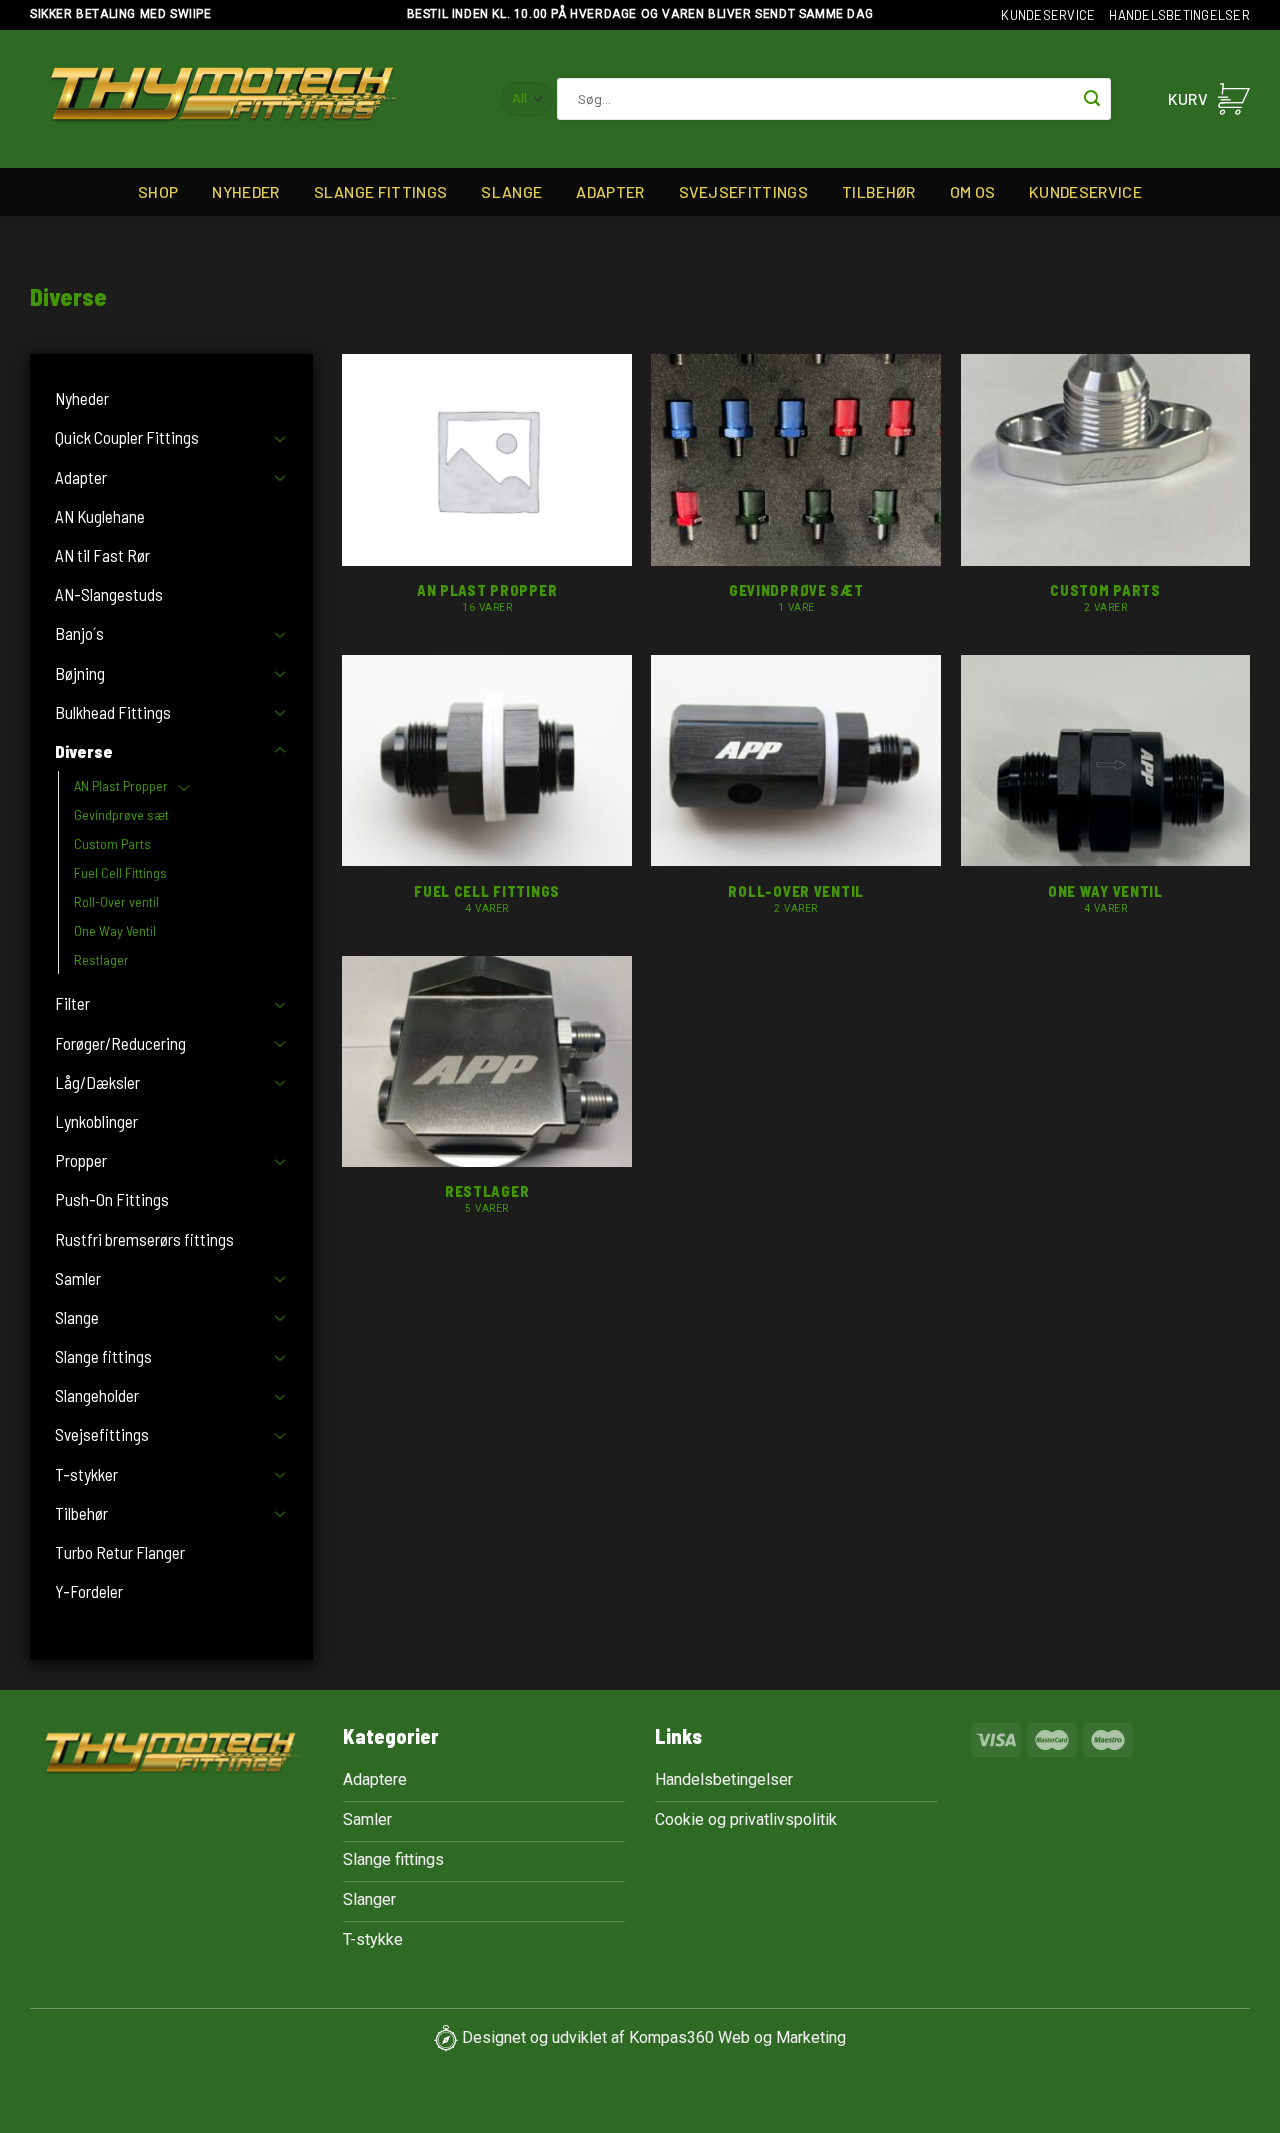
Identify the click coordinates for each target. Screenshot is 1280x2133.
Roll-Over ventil (116, 901)
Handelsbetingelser (1179, 15)
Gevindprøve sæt (121, 814)
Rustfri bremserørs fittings (144, 1239)
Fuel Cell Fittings (120, 872)
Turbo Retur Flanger (120, 1552)
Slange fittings (381, 191)
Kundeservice (1048, 15)
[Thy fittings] (223, 99)
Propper (81, 1160)
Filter (72, 1003)
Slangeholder (97, 1395)
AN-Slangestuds (109, 594)
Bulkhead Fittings (113, 712)
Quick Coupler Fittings (127, 437)
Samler (78, 1278)
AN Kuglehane (100, 516)
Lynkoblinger (96, 1121)
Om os (973, 191)
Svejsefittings (743, 191)
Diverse (84, 751)
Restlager (101, 959)
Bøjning (80, 673)
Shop (158, 191)
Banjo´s (79, 633)
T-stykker (86, 1474)
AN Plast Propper (121, 785)
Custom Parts (112, 843)
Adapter (610, 191)
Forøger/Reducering (120, 1043)
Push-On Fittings (112, 1199)
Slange (511, 191)
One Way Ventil (115, 930)
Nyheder (245, 191)
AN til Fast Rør (102, 555)
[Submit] (1092, 99)
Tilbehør (879, 191)
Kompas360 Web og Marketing (737, 2037)
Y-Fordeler (89, 1591)
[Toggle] (280, 438)
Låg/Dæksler (97, 1082)
